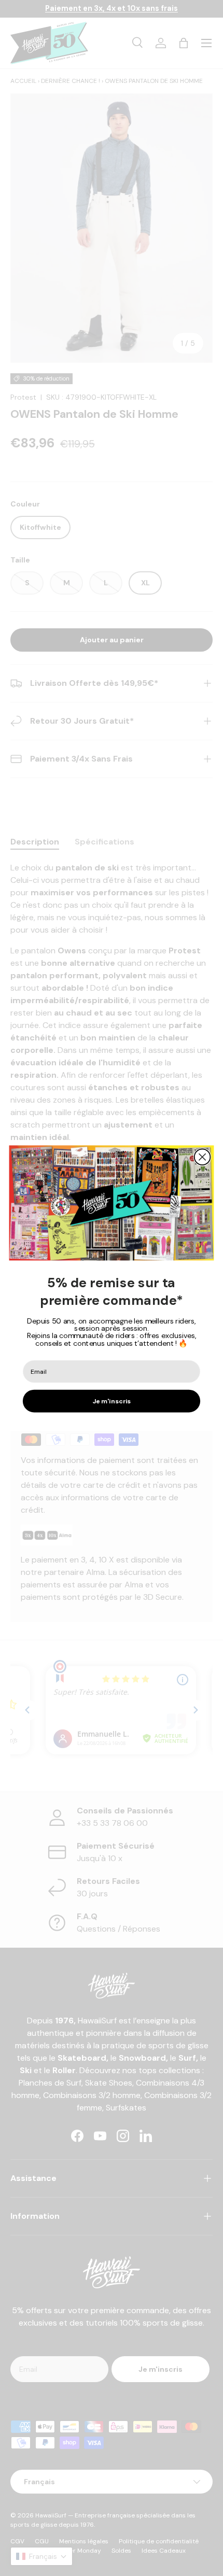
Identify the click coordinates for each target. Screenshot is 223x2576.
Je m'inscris (112, 1401)
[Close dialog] (203, 1157)
